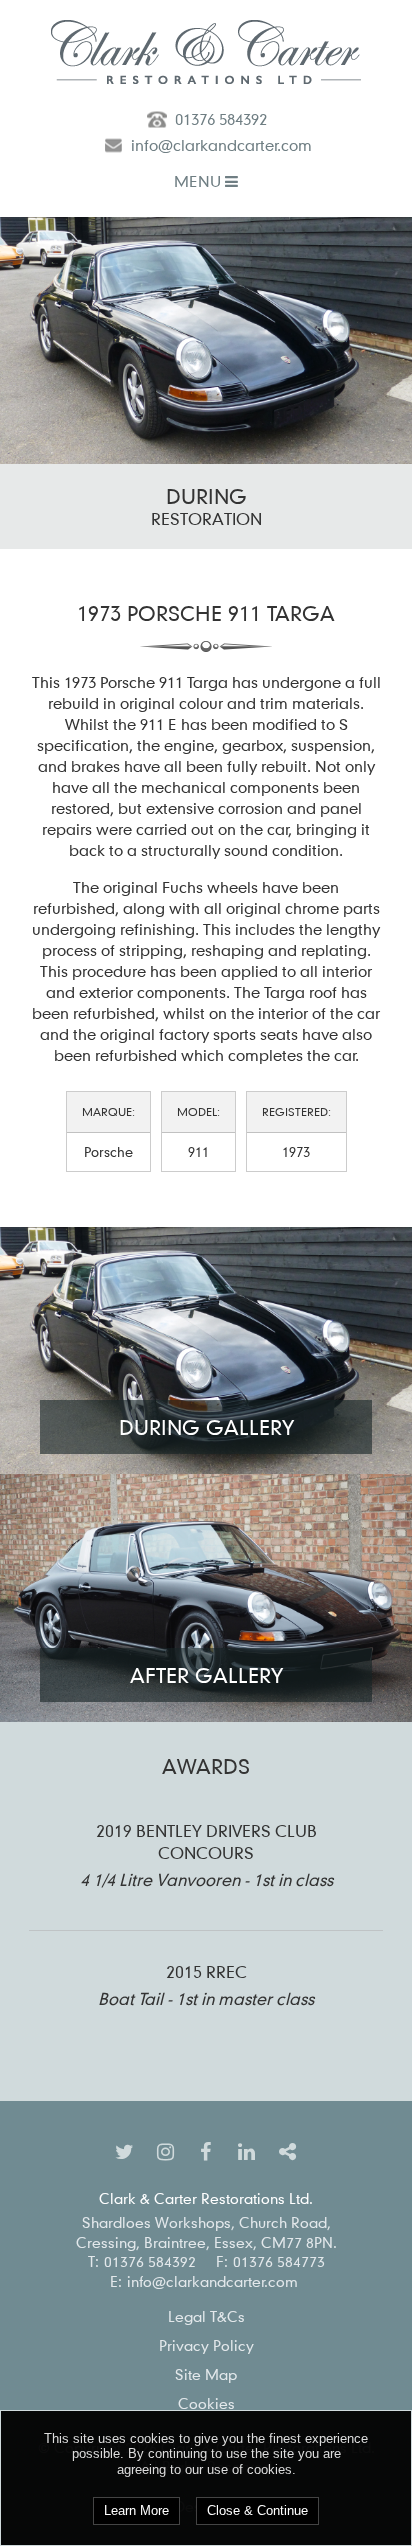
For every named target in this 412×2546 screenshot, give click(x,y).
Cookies (206, 2403)
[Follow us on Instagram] (165, 2151)
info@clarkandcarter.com (221, 145)
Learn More (136, 2510)
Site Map (206, 2374)
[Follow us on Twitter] (125, 2151)
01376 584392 (221, 119)
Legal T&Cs (206, 2316)
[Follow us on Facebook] (206, 2151)
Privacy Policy (206, 2345)
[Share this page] (288, 2151)
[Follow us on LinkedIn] (247, 2151)
